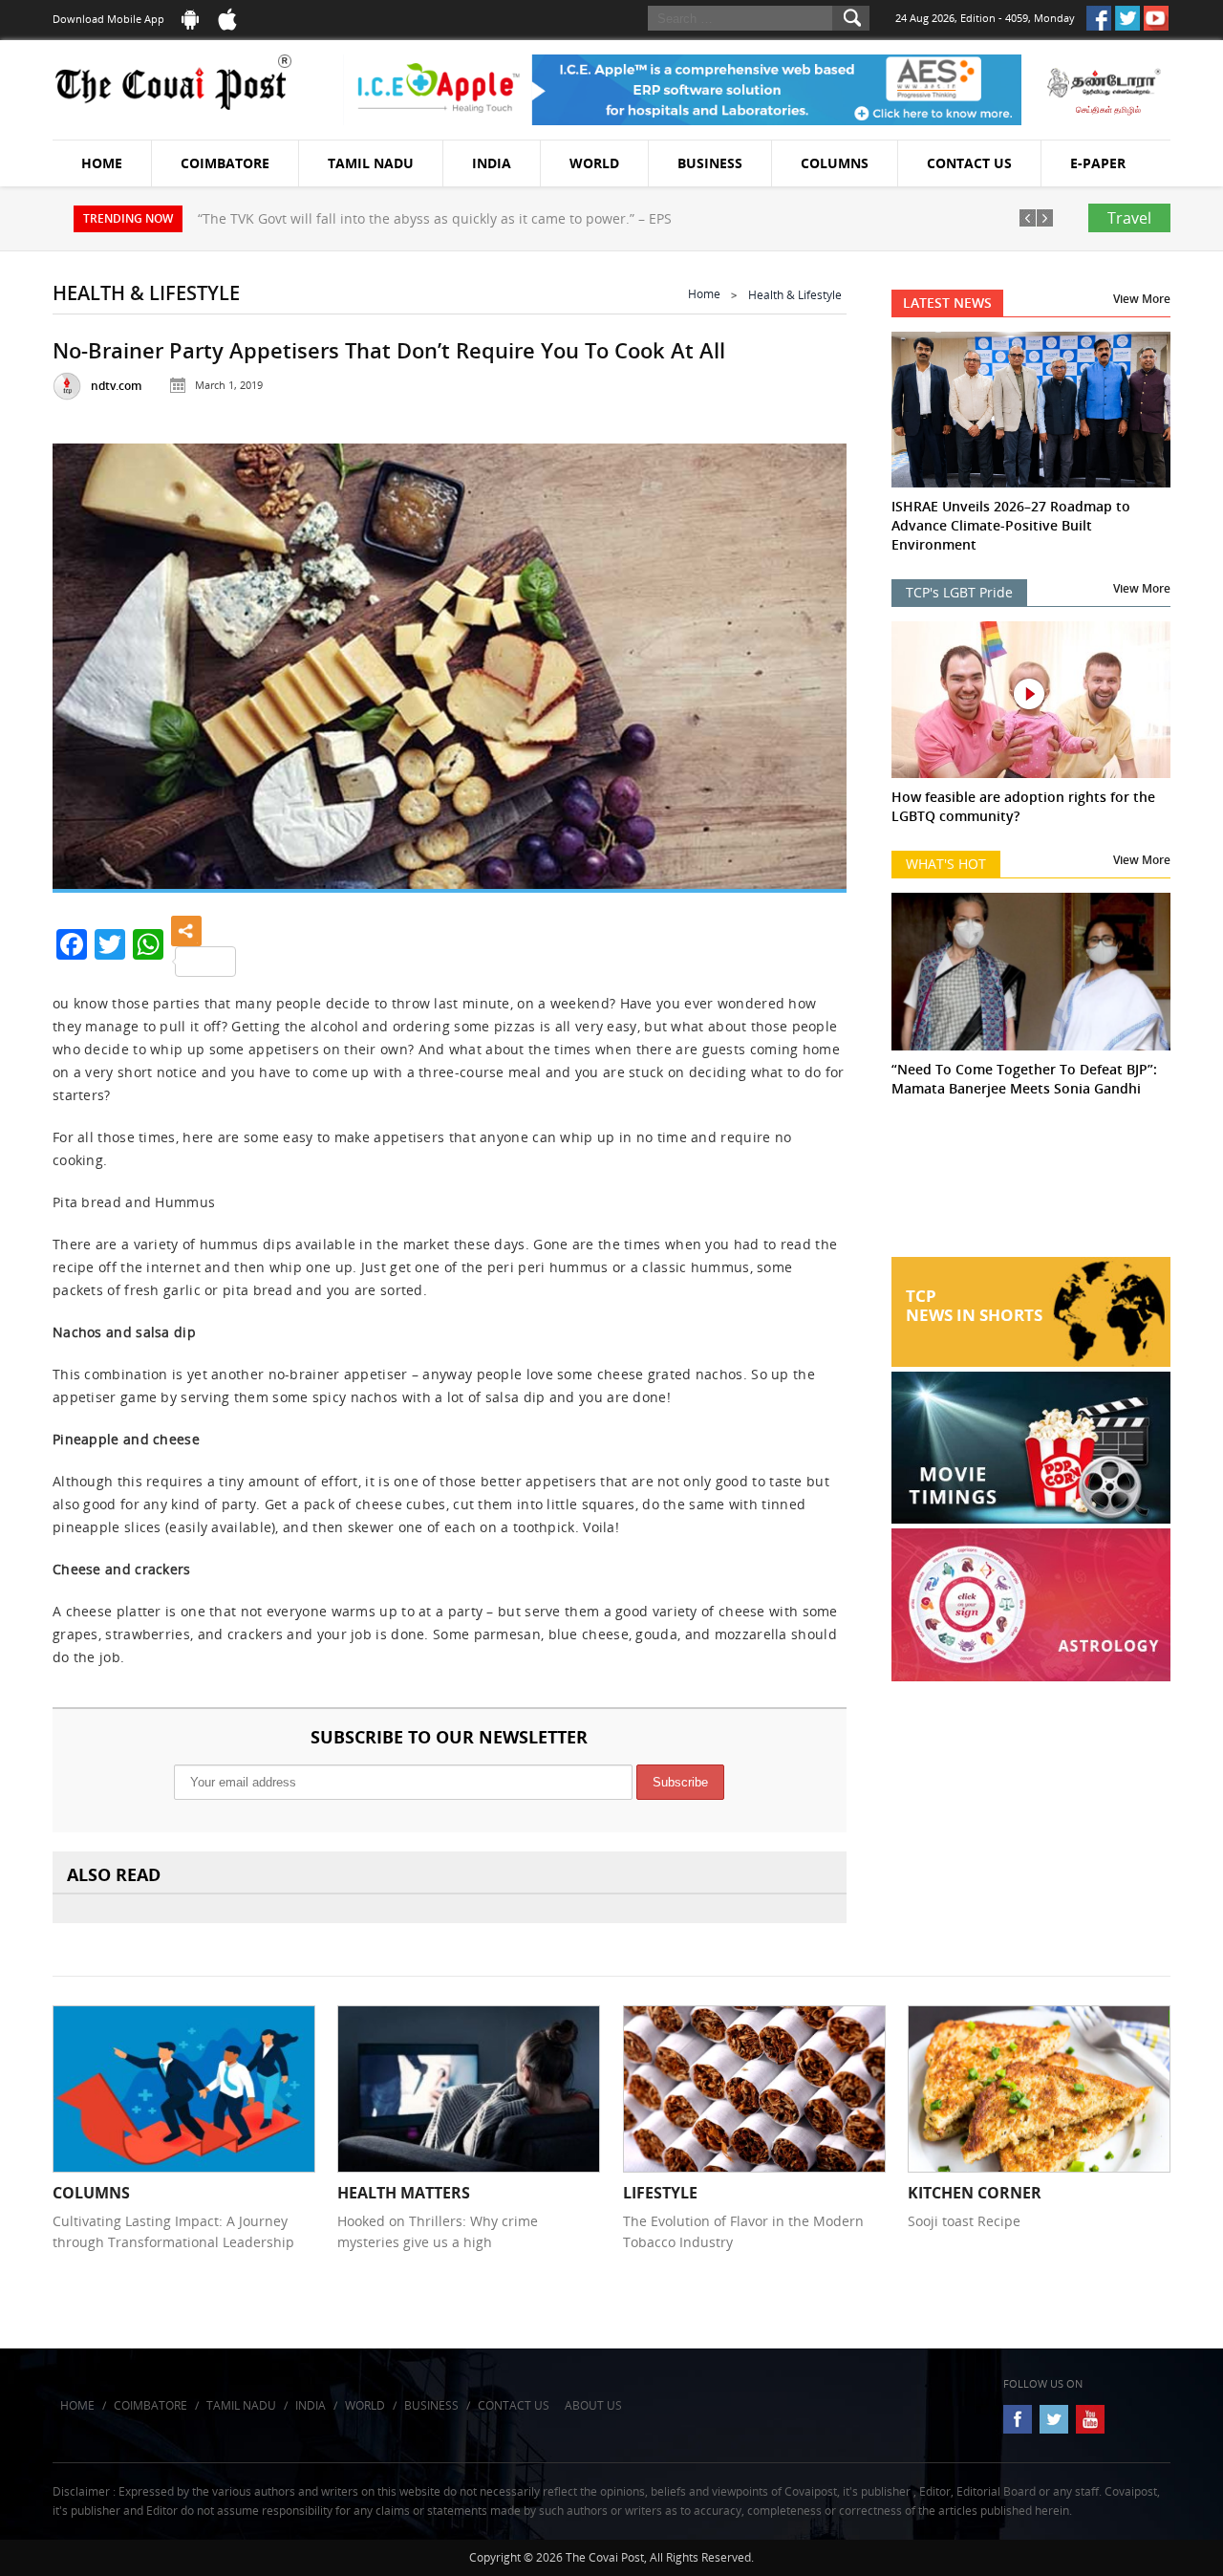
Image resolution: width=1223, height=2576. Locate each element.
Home (102, 163)
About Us (593, 2405)
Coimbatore (225, 163)
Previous (91, 662)
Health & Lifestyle (795, 295)
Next (808, 662)
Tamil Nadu (371, 163)
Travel (1129, 218)
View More (1142, 299)
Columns (835, 163)
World (594, 163)
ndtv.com (116, 386)
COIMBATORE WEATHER (1031, 1185)
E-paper (1098, 163)
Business (710, 163)
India (492, 163)
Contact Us (969, 163)
